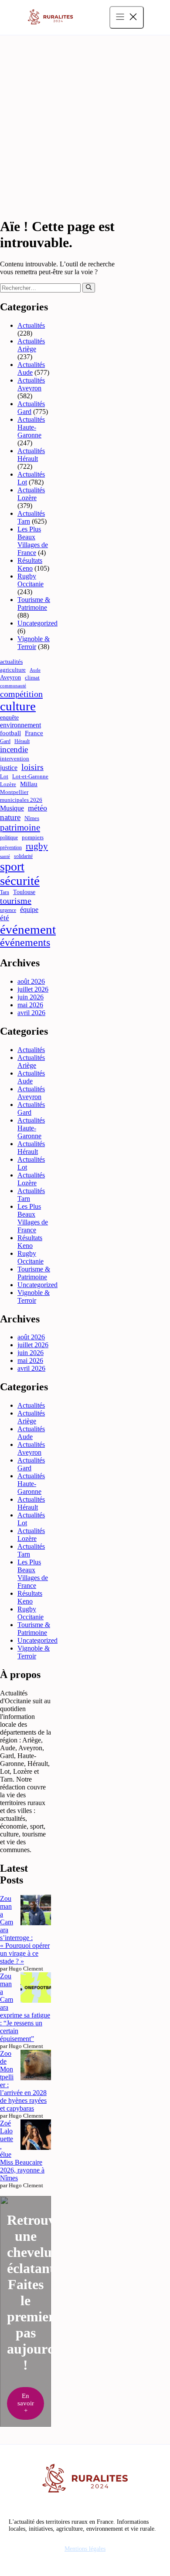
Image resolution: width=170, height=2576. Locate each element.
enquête (9, 717)
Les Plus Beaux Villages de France (33, 541)
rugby (37, 846)
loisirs (32, 767)
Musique (12, 808)
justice (9, 768)
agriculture (13, 670)
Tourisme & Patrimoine (34, 604)
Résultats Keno (30, 564)
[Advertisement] (85, 124)
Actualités (31, 325)
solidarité (23, 856)
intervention (15, 758)
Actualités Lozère (31, 494)
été (5, 918)
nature (10, 817)
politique (9, 838)
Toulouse (24, 892)
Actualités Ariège (31, 345)
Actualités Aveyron (31, 384)
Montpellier (14, 792)
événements (25, 942)
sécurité (20, 881)
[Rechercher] (89, 288)
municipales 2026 (21, 800)
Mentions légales (85, 2549)
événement (28, 929)
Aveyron (10, 677)
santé (5, 856)
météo (37, 808)
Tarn (5, 892)
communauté (13, 686)
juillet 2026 (33, 989)
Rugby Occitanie (31, 580)
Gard (5, 741)
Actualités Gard (31, 408)
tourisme (16, 901)
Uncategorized (37, 623)
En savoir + (26, 2403)
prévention (11, 847)
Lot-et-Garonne (30, 776)
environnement (20, 725)
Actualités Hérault (31, 455)
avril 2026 (31, 1013)
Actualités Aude (31, 368)
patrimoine (20, 827)
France (34, 733)
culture (18, 706)
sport (12, 866)
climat (32, 678)
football (10, 733)
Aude (35, 670)
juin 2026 (31, 997)
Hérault (22, 741)
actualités (11, 662)
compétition (21, 694)
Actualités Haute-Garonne (31, 427)
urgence (8, 910)
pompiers (33, 837)
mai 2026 (30, 1005)
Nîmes (32, 818)
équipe (29, 910)
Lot (4, 776)
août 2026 (31, 981)
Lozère (8, 784)
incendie (14, 749)
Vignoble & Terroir (34, 643)
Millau (29, 784)
